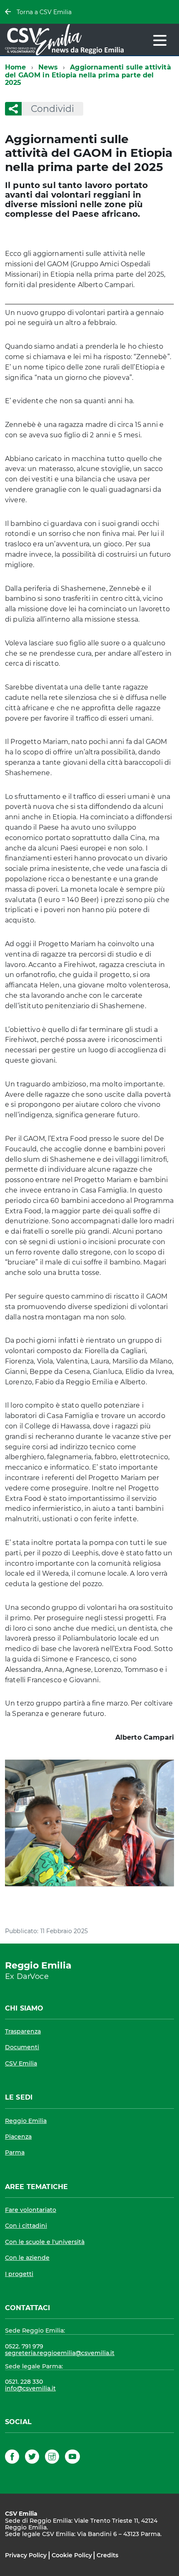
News (48, 67)
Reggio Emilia (26, 2121)
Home (16, 67)
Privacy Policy (26, 2555)
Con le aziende (27, 2258)
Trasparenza (23, 2031)
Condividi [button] (52, 109)
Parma (15, 2152)
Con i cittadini (26, 2226)
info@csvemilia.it (30, 2388)
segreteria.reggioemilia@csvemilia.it (60, 2353)
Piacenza (18, 2137)
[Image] (89, 1823)
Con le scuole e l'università (45, 2242)
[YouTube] (72, 2458)
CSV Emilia (21, 2063)
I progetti (19, 2274)
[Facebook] (12, 2458)
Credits (107, 2555)
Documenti (22, 2047)
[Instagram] (52, 2458)
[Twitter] (32, 2458)
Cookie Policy (72, 2555)
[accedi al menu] (160, 40)
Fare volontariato (31, 2210)
